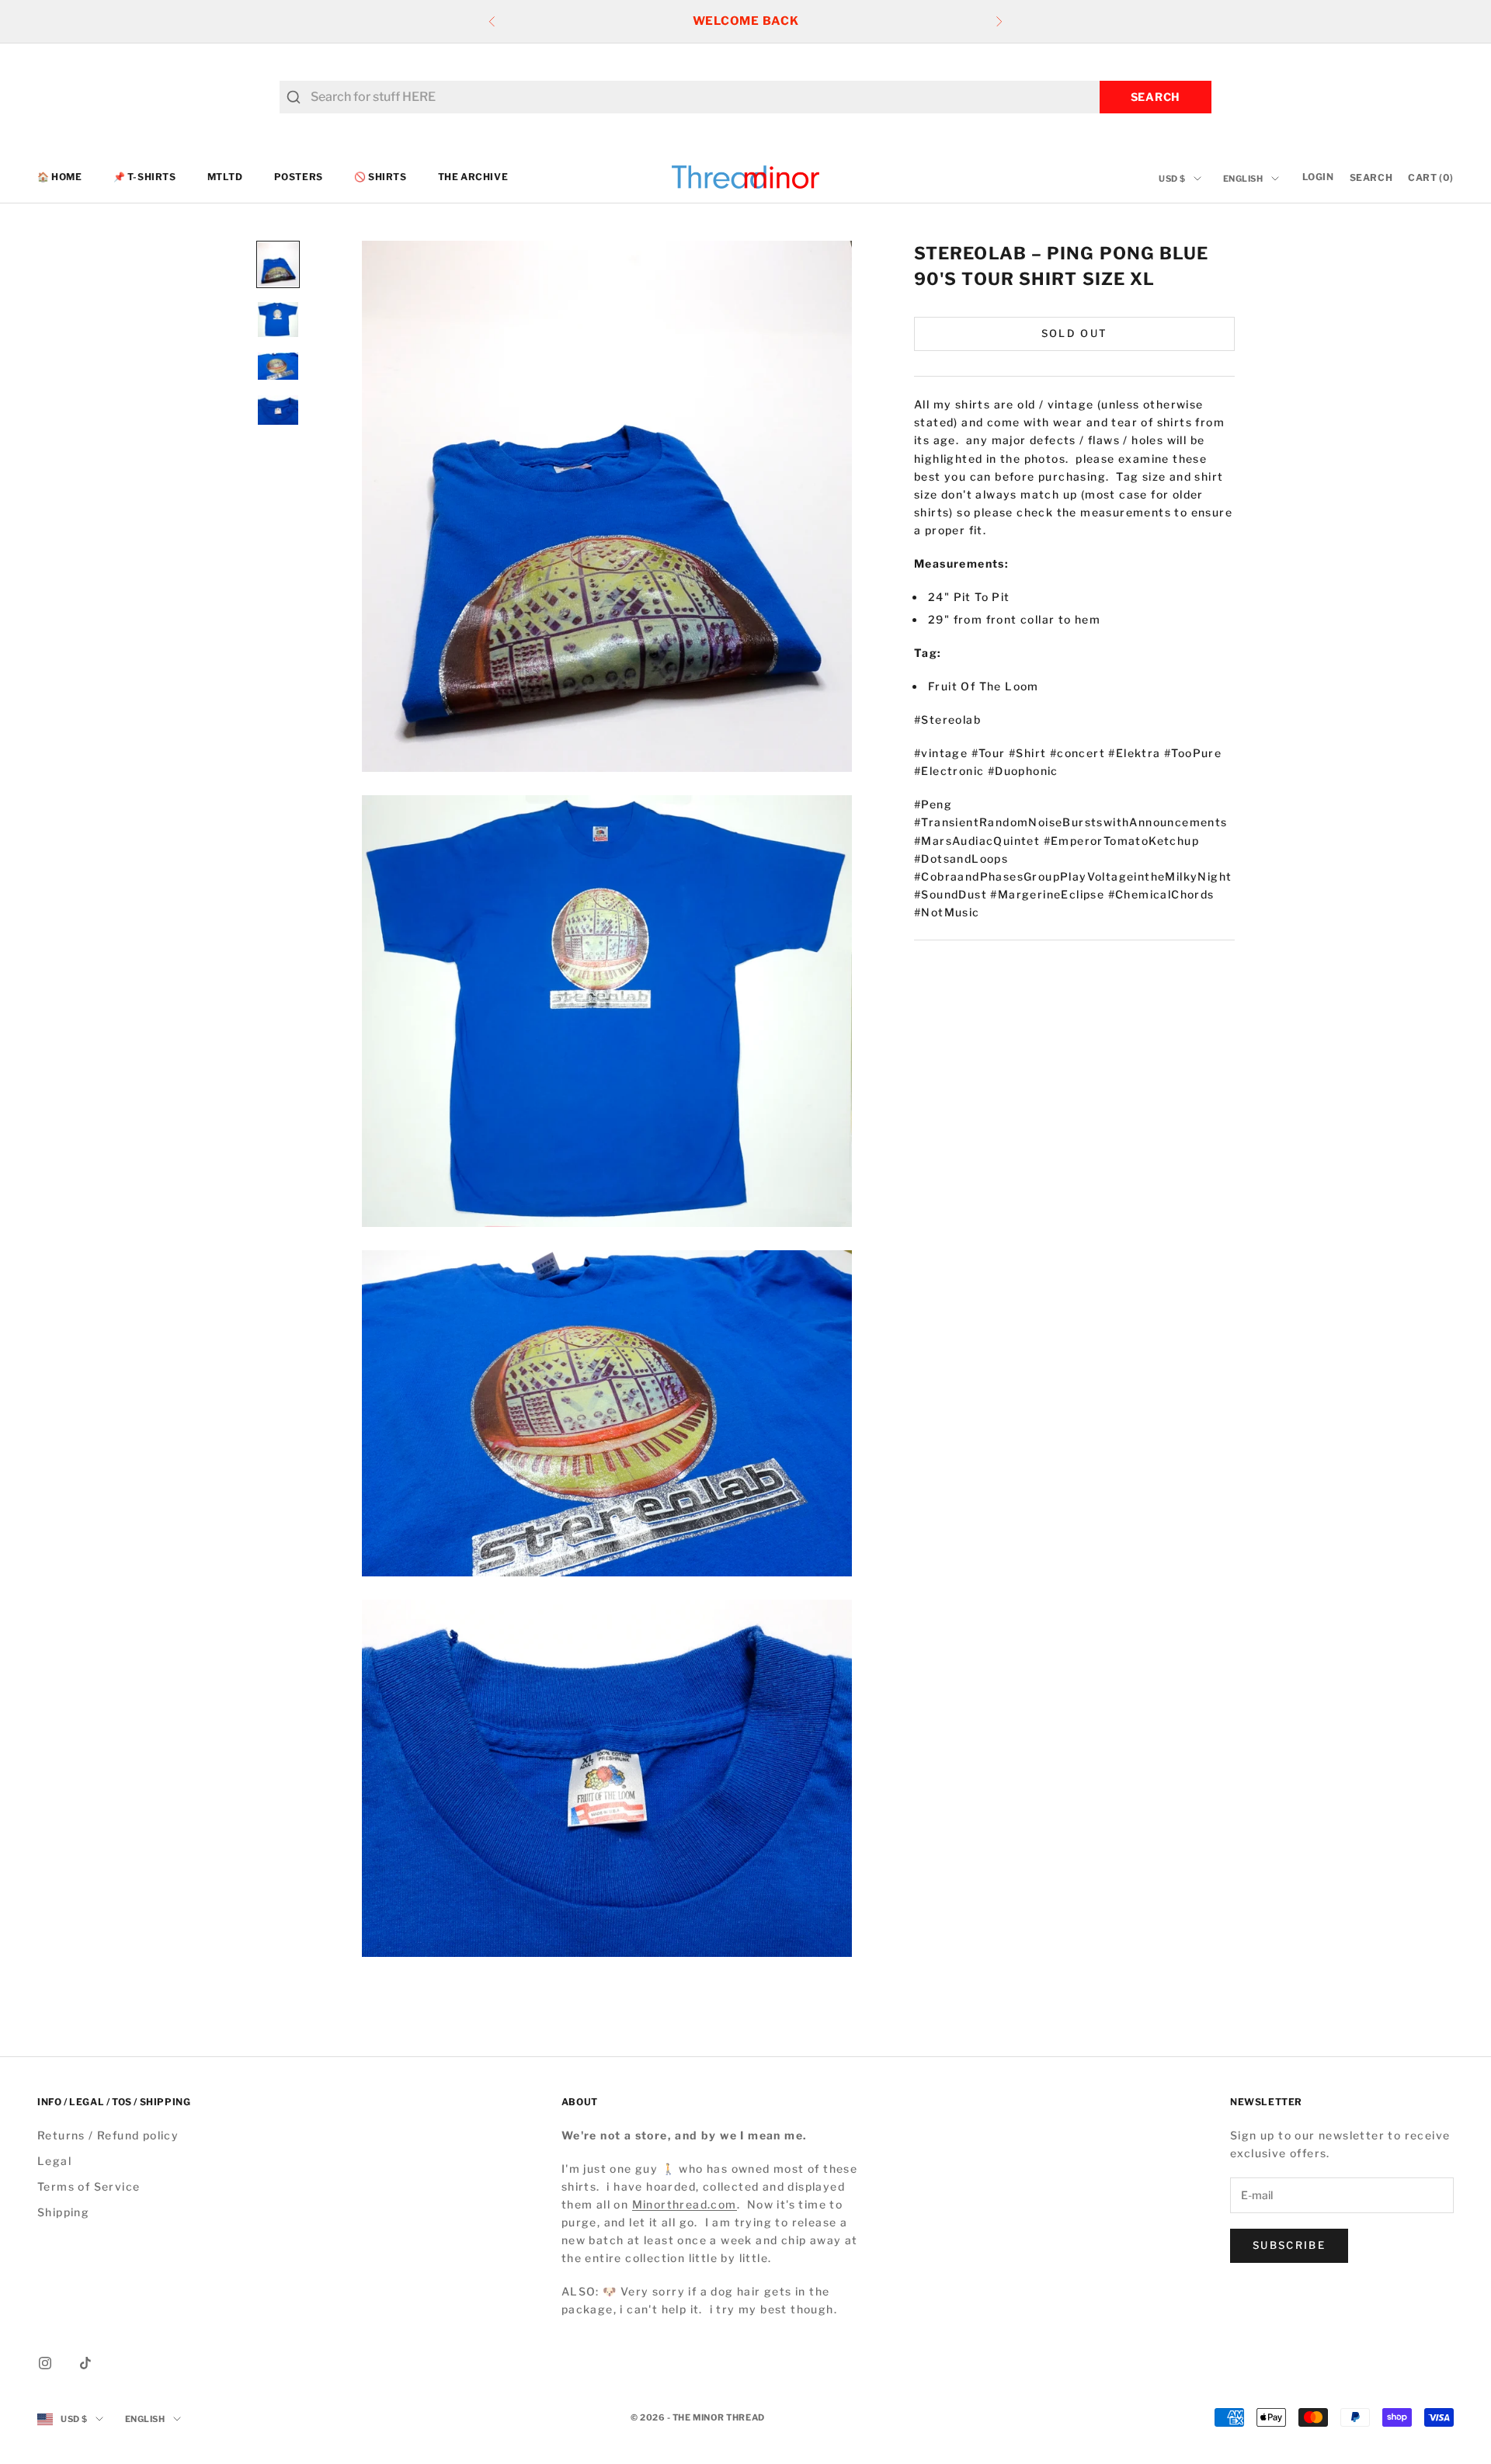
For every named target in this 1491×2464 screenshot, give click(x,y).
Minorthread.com (685, 2204)
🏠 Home (60, 177)
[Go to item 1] (278, 264)
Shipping (63, 2212)
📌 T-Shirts (145, 177)
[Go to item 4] (278, 410)
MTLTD (225, 177)
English (1243, 179)
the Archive (473, 177)
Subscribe (1289, 2245)
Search (1156, 97)
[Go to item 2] (278, 320)
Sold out (1075, 333)
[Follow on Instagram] (45, 2363)
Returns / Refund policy (108, 2135)
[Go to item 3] (278, 366)
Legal (54, 2161)
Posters (299, 177)
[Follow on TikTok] (85, 2363)
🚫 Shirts (381, 177)
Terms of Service (89, 2186)
